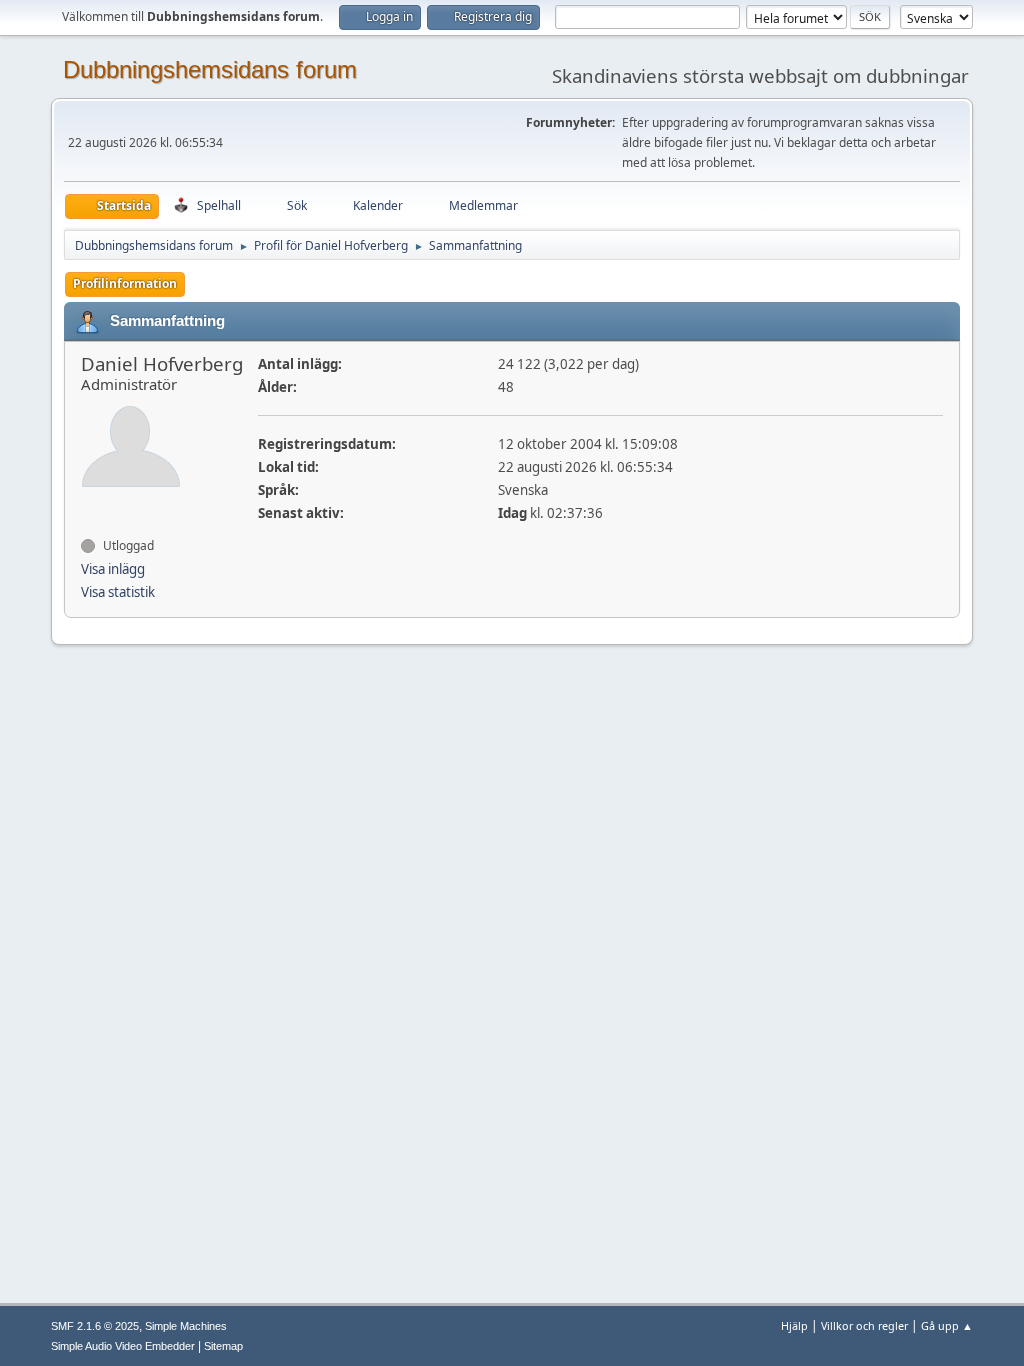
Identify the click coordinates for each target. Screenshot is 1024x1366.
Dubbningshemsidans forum (210, 69)
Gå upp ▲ (947, 1325)
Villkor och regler (864, 1325)
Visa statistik (118, 592)
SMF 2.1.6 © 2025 (95, 1326)
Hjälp (794, 1325)
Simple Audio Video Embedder (123, 1346)
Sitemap (223, 1346)
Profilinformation (125, 283)
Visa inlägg (113, 569)
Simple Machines (186, 1326)
